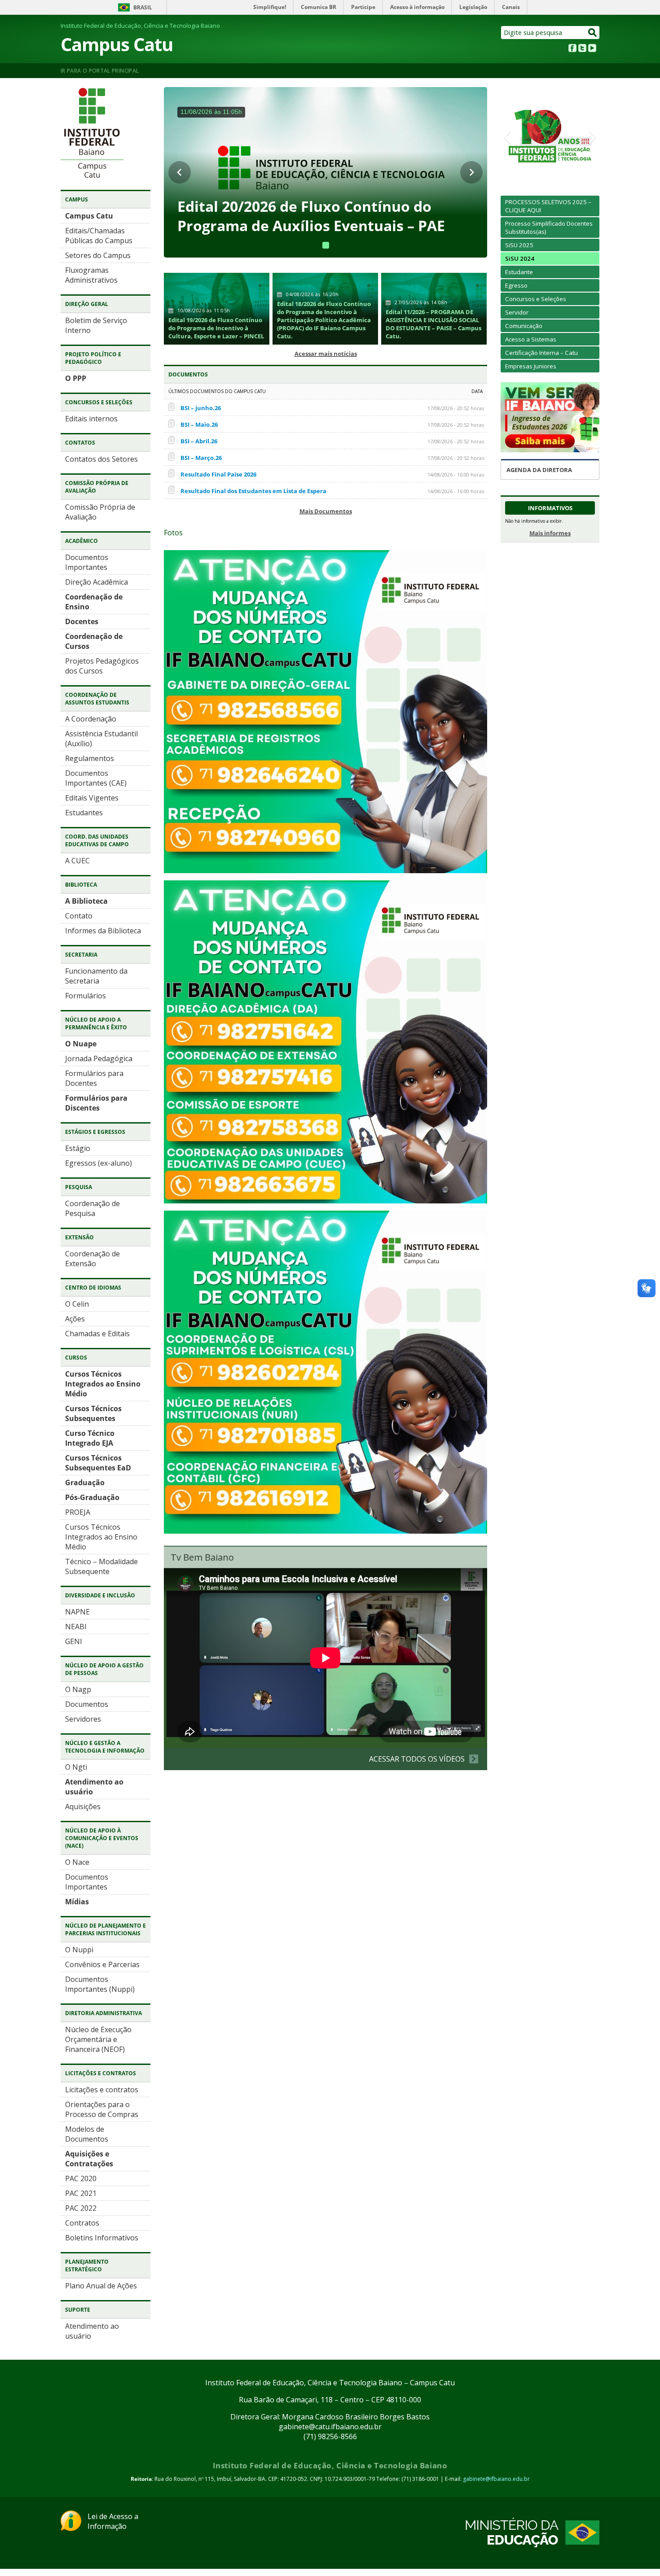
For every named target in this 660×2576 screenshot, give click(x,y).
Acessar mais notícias (326, 354)
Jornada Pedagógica (99, 1058)
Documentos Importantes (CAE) (96, 778)
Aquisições (83, 1806)
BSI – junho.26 (201, 408)
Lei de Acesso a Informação (113, 2521)
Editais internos (91, 419)
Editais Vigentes (92, 798)
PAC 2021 (81, 2193)
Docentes (82, 621)
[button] (507, 136)
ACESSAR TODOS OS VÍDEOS (417, 1759)
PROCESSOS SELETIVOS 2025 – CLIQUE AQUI (548, 206)
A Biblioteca (86, 901)
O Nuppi (79, 1950)
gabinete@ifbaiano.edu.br (496, 2479)
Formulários (86, 996)
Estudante (519, 272)
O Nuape (81, 1044)
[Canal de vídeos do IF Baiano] (592, 49)
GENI (74, 1641)
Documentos (87, 1704)
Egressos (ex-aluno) (99, 1163)
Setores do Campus (98, 255)
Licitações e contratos (102, 2090)
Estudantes (84, 813)
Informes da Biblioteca (103, 931)
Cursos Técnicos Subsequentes (93, 1413)
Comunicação (524, 326)
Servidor (517, 312)
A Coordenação (91, 719)
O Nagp (78, 1689)
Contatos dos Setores (101, 459)
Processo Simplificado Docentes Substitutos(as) (549, 227)
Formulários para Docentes (94, 1078)
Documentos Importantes (87, 562)
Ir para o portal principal (100, 71)
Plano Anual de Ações (101, 2286)
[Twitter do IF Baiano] (582, 49)
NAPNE (77, 1612)
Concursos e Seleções (536, 299)
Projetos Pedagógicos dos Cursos (102, 666)
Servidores (83, 1719)
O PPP (76, 378)
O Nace (77, 1862)
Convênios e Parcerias (102, 1964)
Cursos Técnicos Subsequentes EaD (98, 1463)
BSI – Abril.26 (199, 441)
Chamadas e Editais (97, 1334)
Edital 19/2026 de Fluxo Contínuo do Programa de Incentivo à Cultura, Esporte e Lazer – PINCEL (216, 328)
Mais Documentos (326, 511)
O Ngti (76, 1767)
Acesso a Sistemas (531, 339)
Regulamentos (90, 758)
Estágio (78, 1148)
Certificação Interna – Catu (541, 353)
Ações (75, 1319)
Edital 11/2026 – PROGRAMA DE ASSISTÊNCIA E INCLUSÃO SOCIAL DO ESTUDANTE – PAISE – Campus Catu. (433, 324)
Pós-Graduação (92, 1497)
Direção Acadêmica (97, 582)
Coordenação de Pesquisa (92, 1208)
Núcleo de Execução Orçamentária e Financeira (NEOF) (98, 2039)
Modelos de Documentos (87, 2134)
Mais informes (550, 533)
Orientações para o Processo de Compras (102, 2109)
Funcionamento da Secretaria (96, 976)
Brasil (143, 7)
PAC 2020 (81, 2178)
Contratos (82, 2223)
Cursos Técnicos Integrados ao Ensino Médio (103, 1384)
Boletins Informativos (102, 2238)
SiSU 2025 (519, 245)
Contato (79, 916)
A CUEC (77, 861)
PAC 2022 (81, 2208)
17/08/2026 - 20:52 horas (456, 408)
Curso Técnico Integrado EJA (90, 1438)
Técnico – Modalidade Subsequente (101, 1566)
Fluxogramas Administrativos (91, 275)
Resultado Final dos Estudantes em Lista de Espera (253, 491)
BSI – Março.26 (201, 458)
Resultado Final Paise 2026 (218, 474)
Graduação (85, 1483)
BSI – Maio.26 (199, 424)
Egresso (516, 285)
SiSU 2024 (520, 258)
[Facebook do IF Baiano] (572, 49)
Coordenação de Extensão (92, 1259)
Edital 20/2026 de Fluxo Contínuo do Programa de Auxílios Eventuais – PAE (311, 216)
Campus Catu (117, 44)
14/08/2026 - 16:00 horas (456, 475)
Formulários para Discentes (96, 1103)
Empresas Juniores (531, 366)
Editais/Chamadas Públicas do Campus (99, 236)
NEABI (76, 1627)
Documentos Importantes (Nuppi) (100, 1984)
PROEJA (78, 1512)
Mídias (77, 1902)
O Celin (77, 1304)
